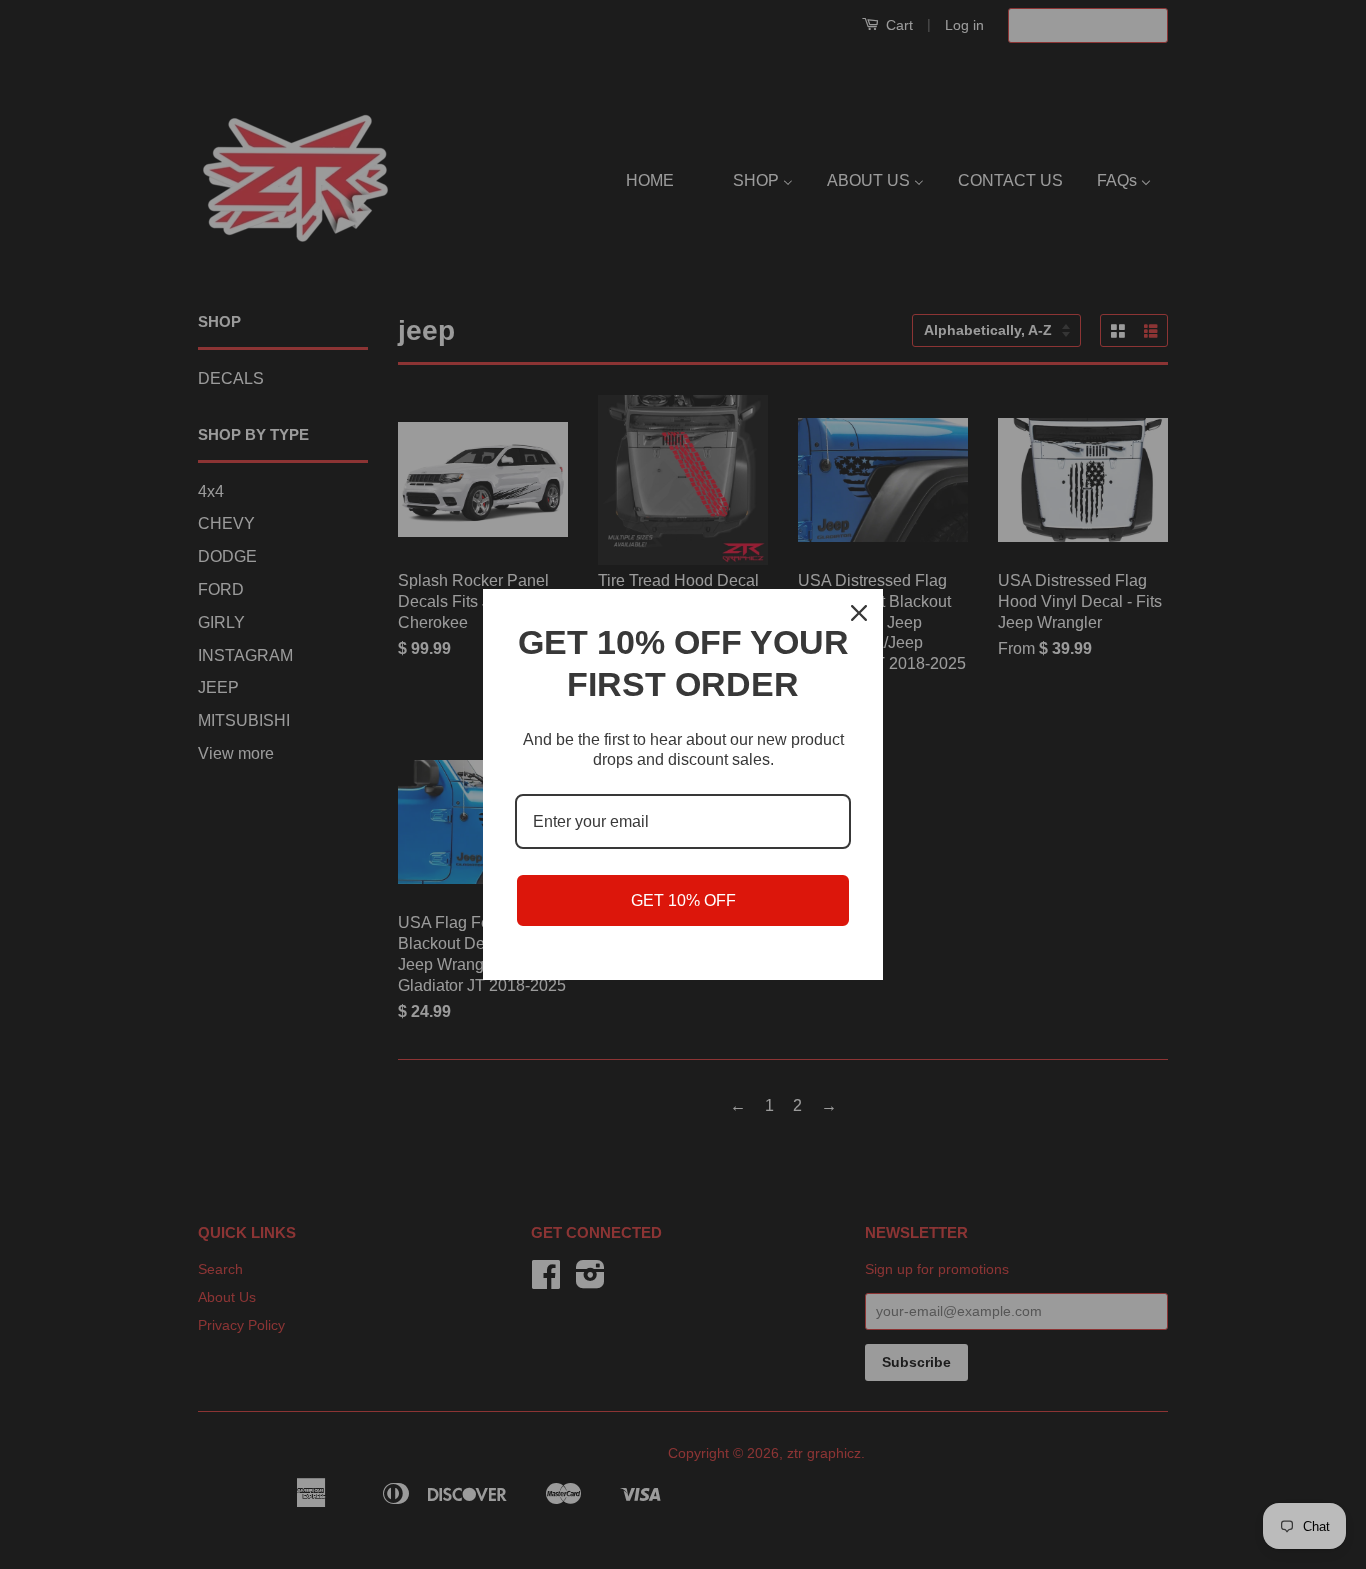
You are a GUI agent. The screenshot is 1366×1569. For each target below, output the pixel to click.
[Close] (859, 613)
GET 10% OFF (683, 900)
